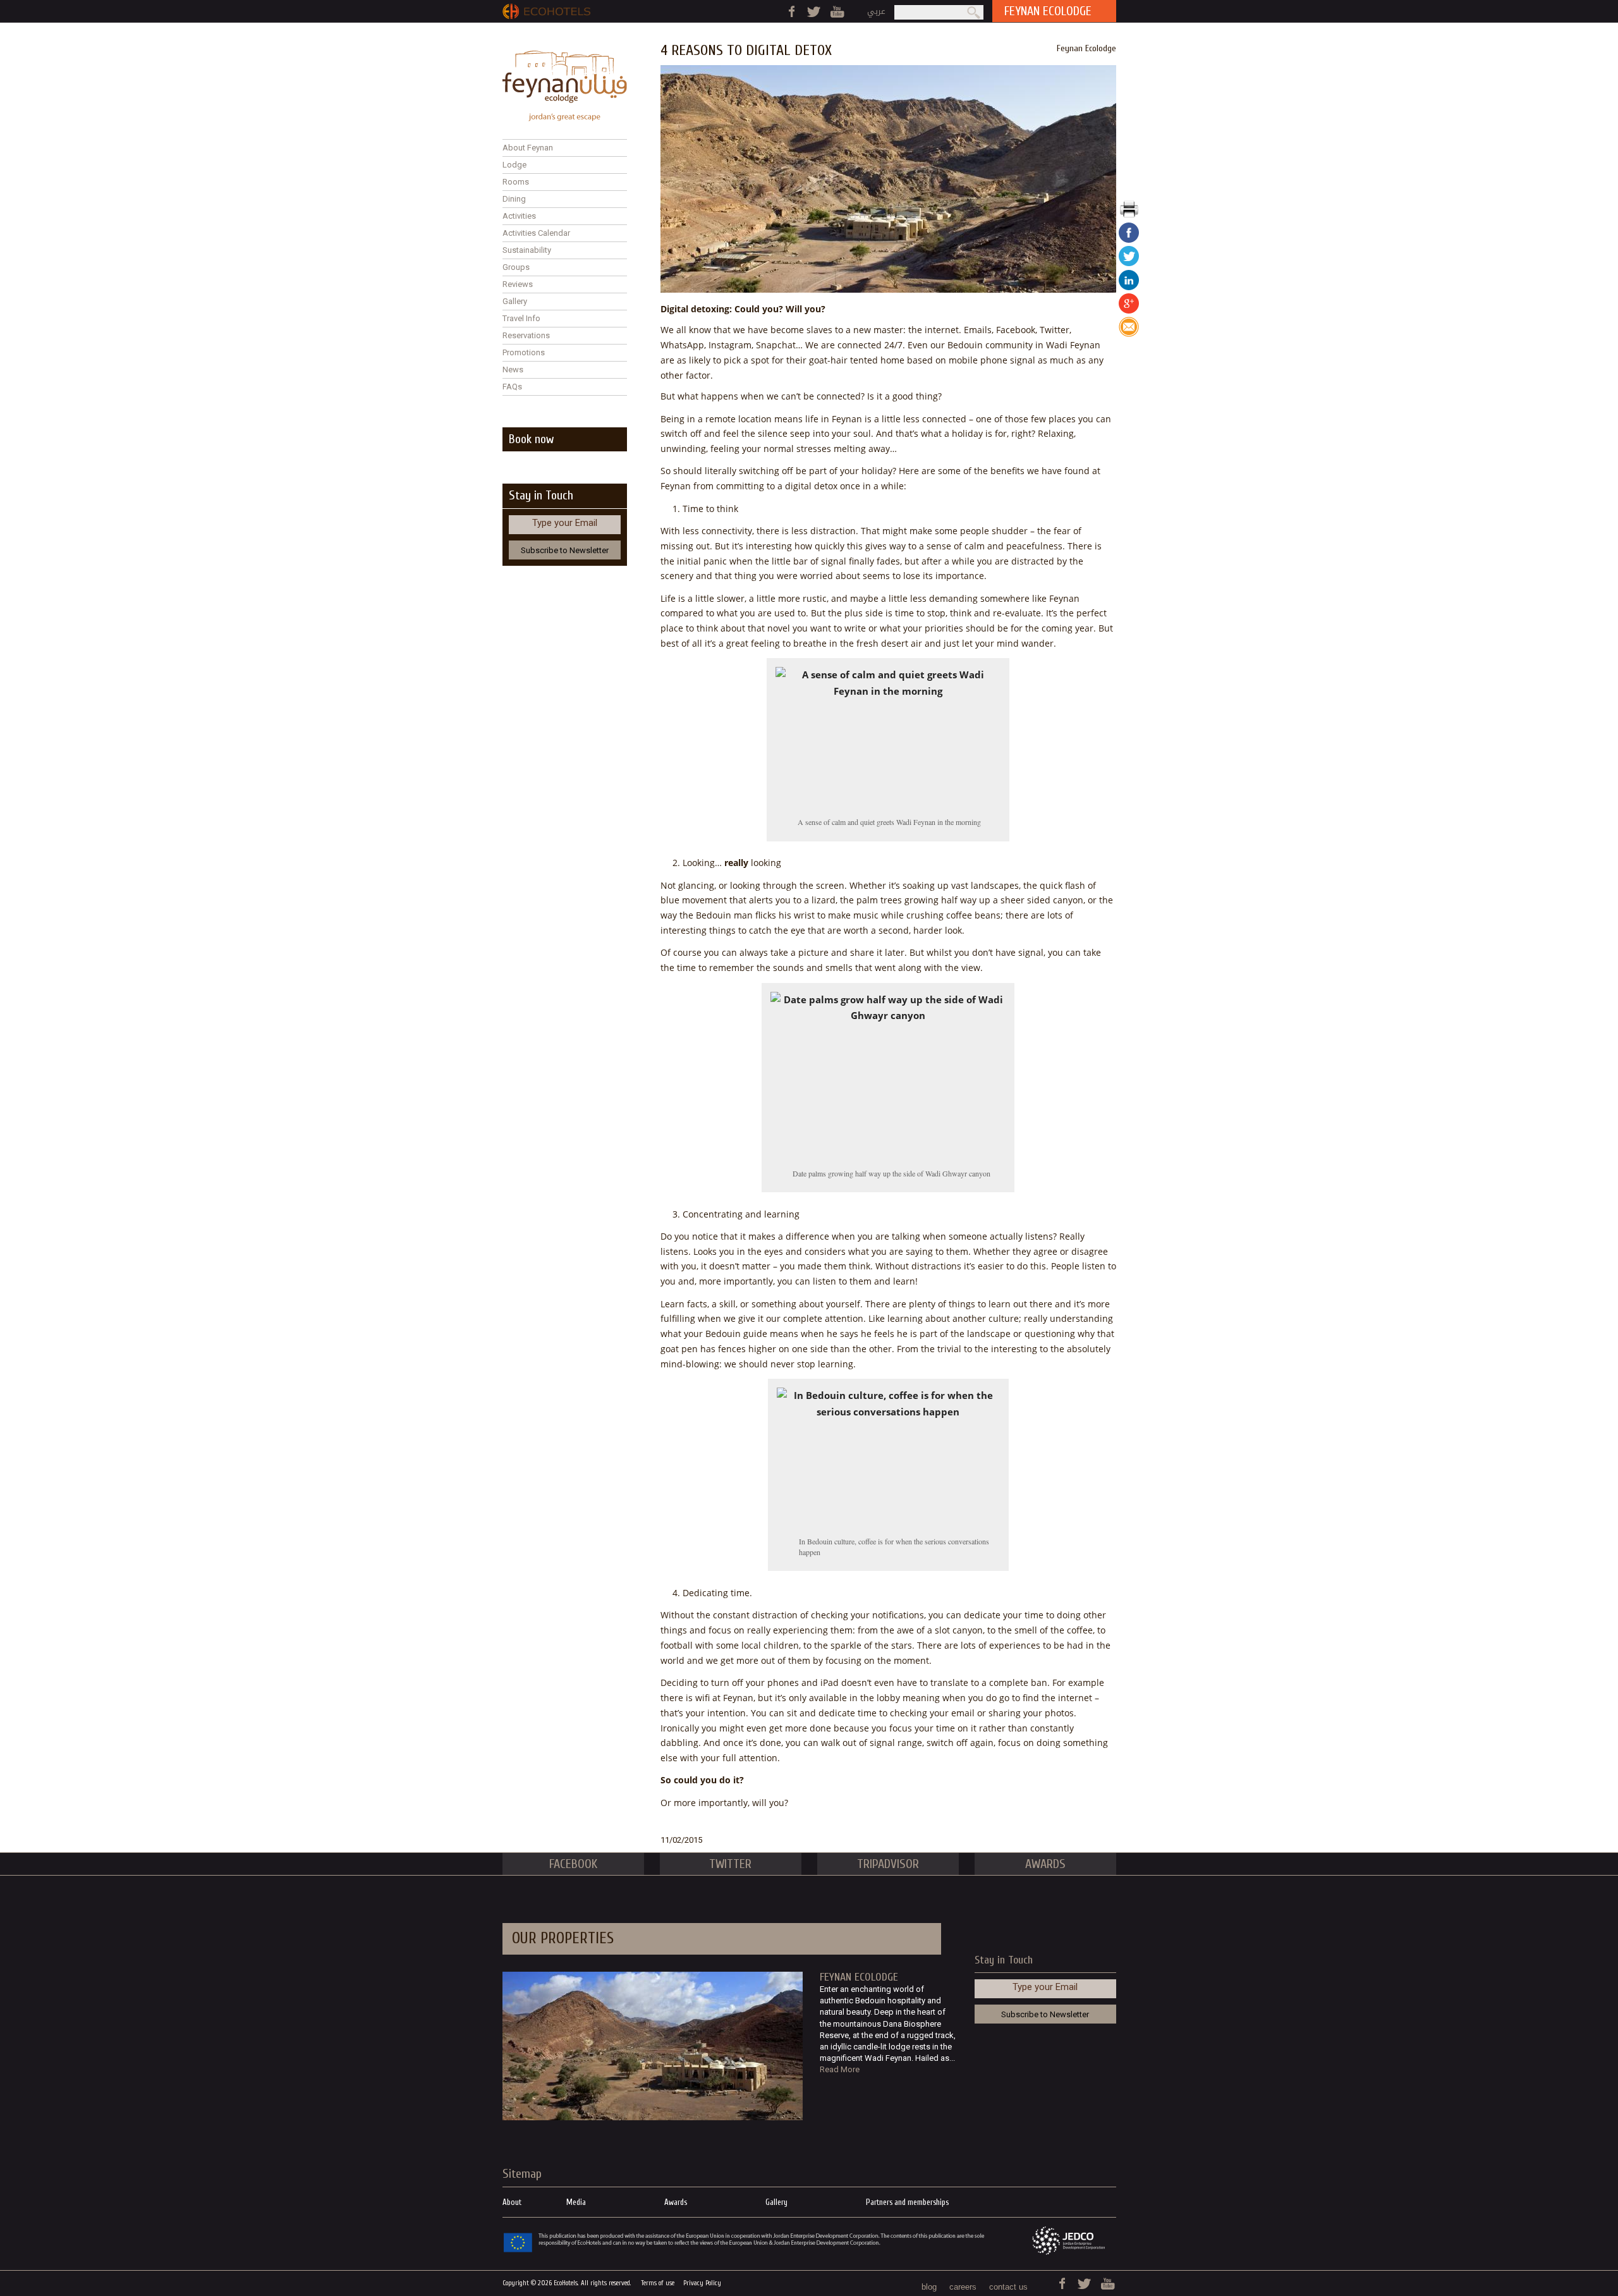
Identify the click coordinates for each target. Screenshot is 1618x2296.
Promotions (524, 352)
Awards (676, 2202)
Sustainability (527, 250)
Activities (519, 216)
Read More (840, 2069)
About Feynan (528, 148)
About (512, 2202)
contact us (1008, 2287)
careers (963, 2287)
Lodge (514, 165)
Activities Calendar (536, 233)
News (513, 369)
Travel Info (521, 318)
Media (576, 2202)
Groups (516, 267)
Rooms (516, 182)
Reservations (526, 335)
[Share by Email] (1129, 334)
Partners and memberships (907, 2202)
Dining (514, 199)
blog (929, 2287)
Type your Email (565, 523)
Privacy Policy (702, 2283)
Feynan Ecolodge (1086, 48)
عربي (876, 11)
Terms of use (658, 2283)
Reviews (518, 284)
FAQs (512, 387)
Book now (531, 439)
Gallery (515, 301)
